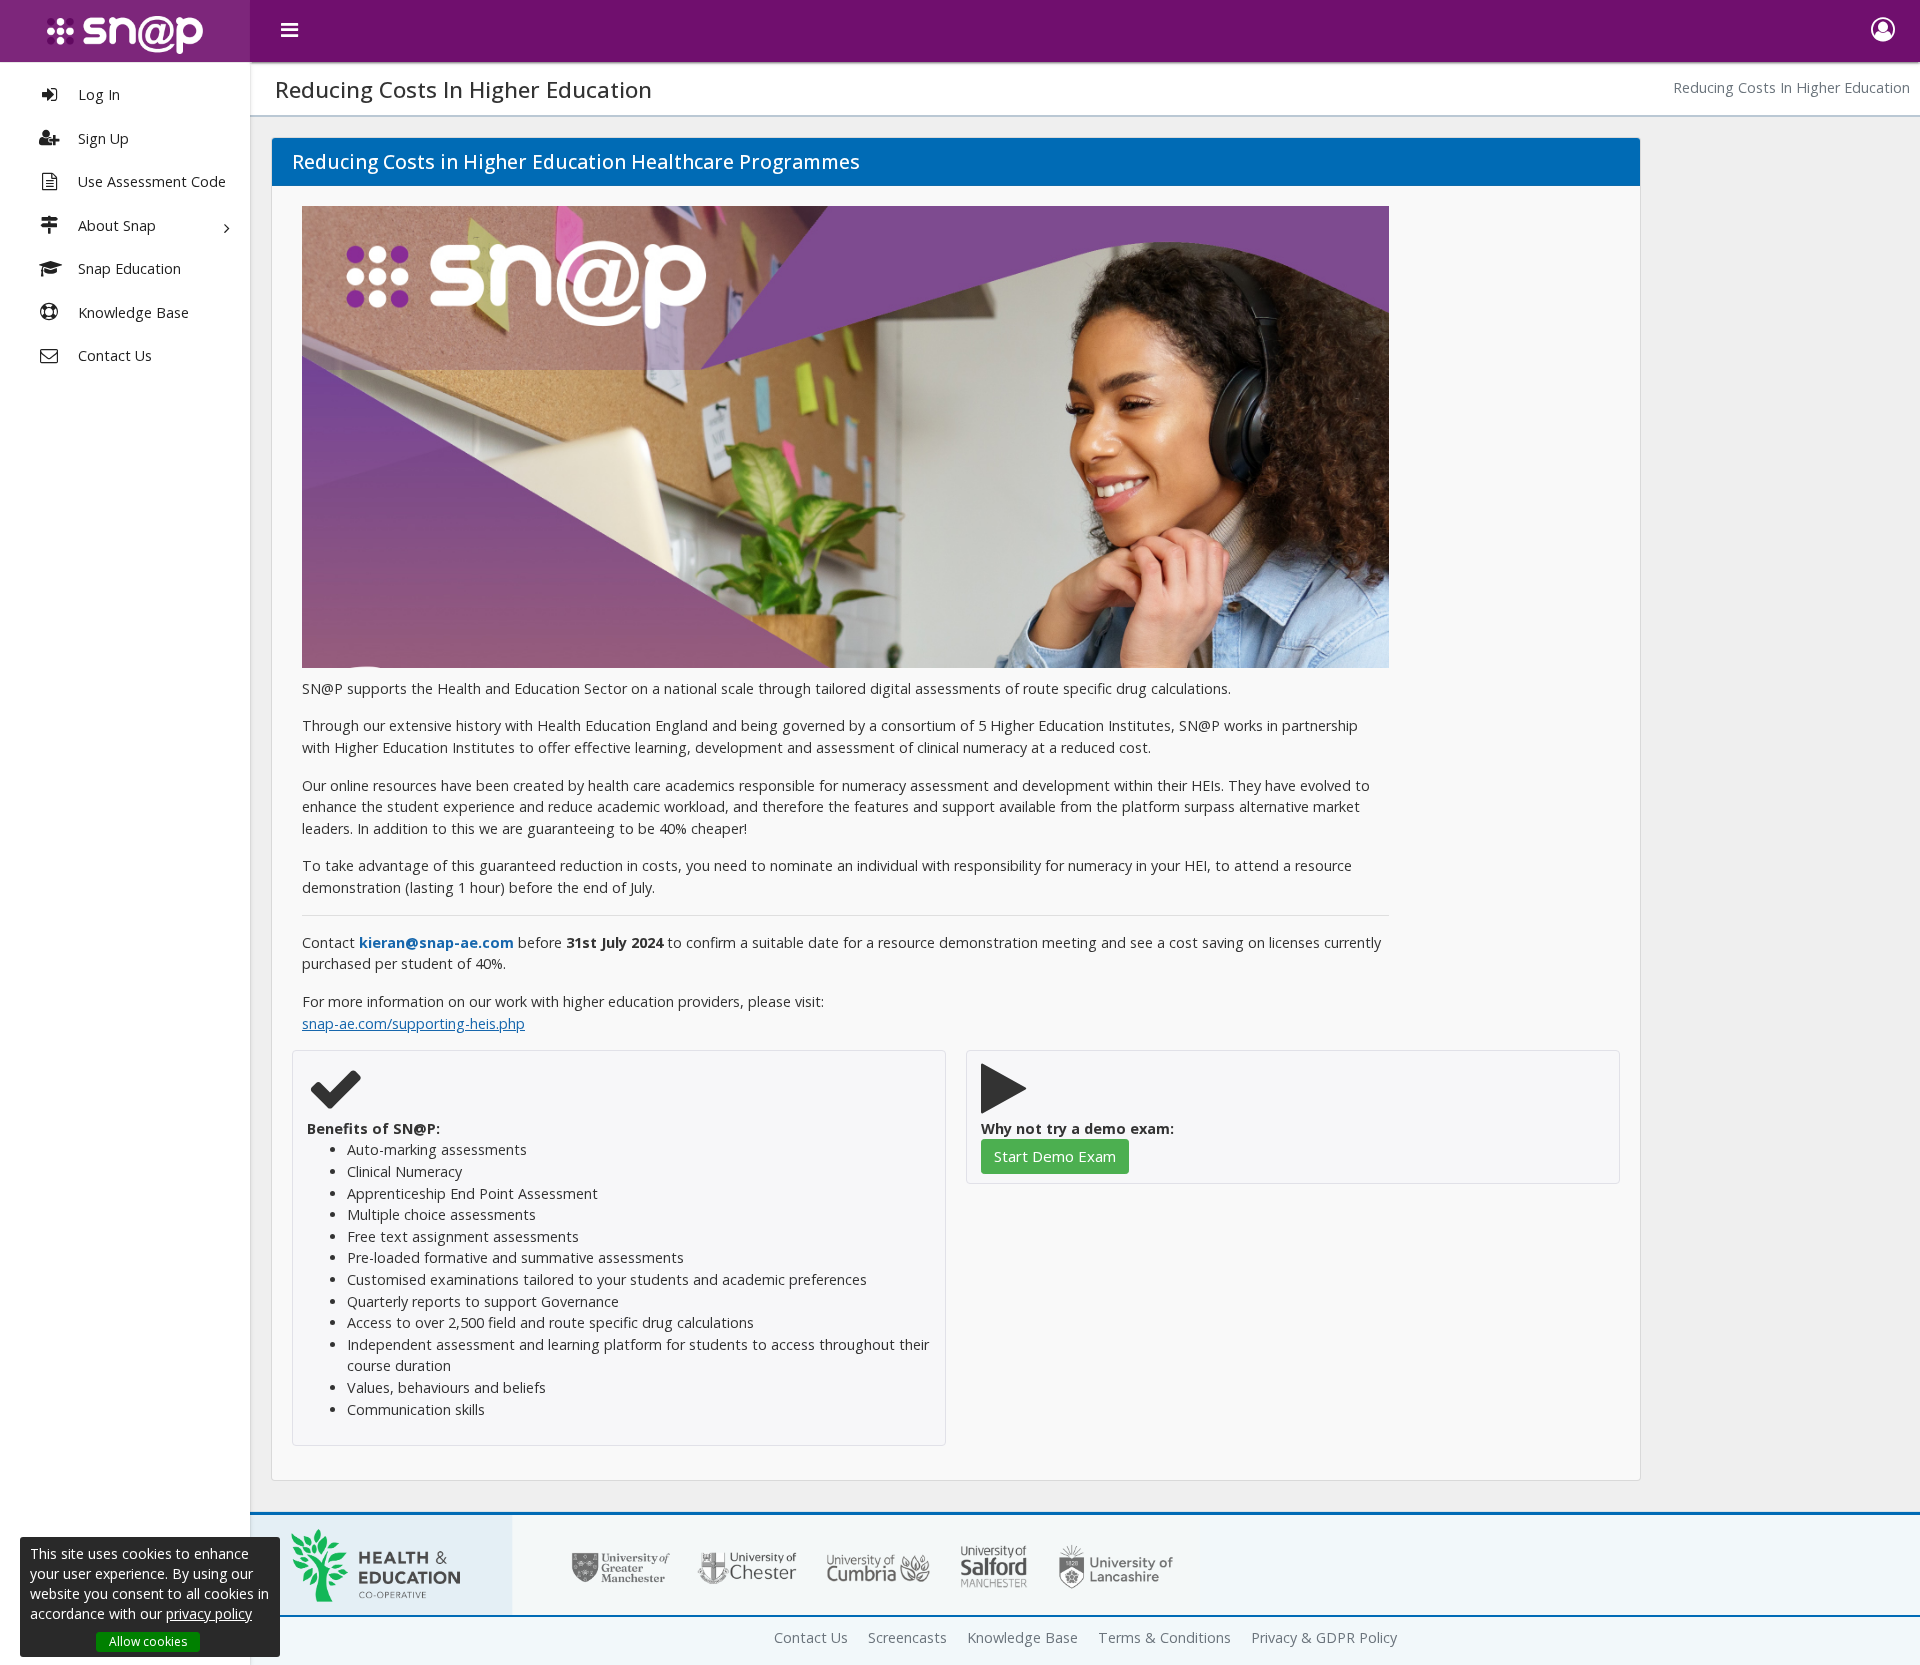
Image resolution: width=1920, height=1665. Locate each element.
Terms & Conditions (1164, 1637)
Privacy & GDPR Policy (1324, 1637)
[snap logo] (125, 35)
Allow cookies (148, 1641)
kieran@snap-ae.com (436, 942)
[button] (1882, 31)
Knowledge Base (1022, 1637)
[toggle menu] (290, 30)
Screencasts (907, 1637)
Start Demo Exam (1055, 1156)
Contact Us (811, 1637)
